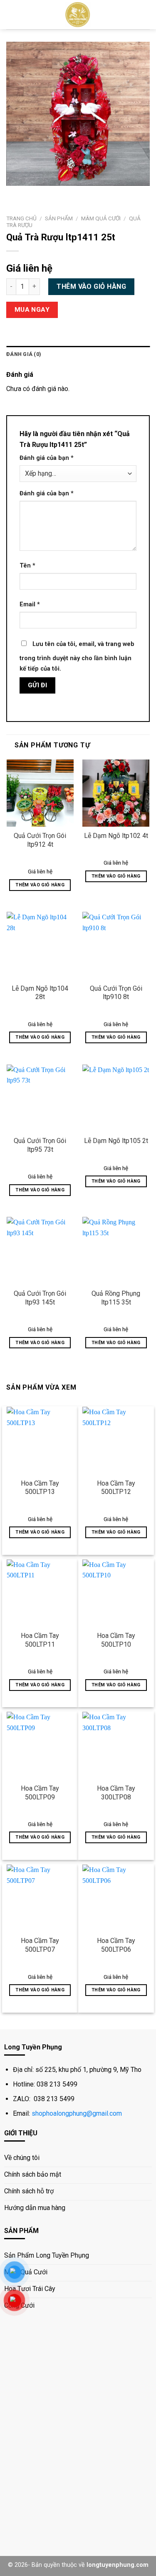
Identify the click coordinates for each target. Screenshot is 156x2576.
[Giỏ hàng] (146, 15)
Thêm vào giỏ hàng (91, 286)
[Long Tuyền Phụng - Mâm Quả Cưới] (78, 15)
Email (30, 604)
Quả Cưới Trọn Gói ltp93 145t (40, 1298)
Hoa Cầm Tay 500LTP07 (40, 1945)
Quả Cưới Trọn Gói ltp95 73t (40, 1145)
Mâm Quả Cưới (101, 218)
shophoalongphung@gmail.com (77, 2113)
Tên (27, 566)
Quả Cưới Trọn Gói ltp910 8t (116, 993)
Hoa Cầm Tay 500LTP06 (116, 1945)
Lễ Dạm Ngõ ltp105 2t (116, 1141)
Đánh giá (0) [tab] (24, 354)
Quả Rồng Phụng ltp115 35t (116, 1298)
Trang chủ (21, 218)
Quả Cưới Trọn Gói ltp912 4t (40, 840)
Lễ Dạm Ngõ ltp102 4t (116, 836)
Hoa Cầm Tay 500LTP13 (40, 1488)
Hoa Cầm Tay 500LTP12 (116, 1488)
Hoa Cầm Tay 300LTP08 (116, 1793)
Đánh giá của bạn (47, 458)
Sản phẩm (59, 218)
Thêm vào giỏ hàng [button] (40, 885)
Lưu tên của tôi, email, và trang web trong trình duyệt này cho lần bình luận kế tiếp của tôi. (77, 657)
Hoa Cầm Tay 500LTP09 (40, 1793)
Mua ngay (32, 310)
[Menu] (11, 14)
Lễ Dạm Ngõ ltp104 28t (40, 993)
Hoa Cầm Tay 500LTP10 (116, 1640)
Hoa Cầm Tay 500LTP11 (40, 1640)
